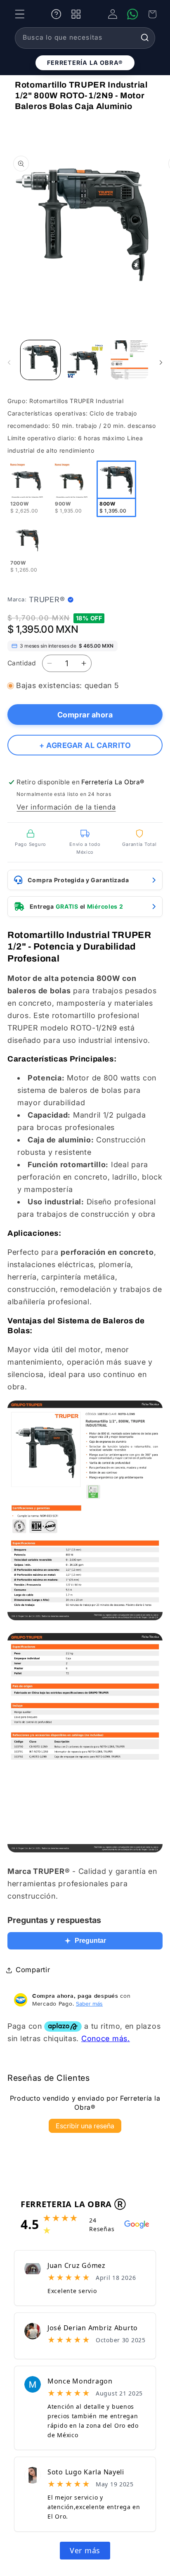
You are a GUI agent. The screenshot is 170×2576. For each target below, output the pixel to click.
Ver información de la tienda (66, 807)
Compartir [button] (33, 1970)
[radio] (27, 489)
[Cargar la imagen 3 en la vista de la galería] (130, 360)
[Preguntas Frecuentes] (56, 14)
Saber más (89, 2004)
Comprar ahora (85, 715)
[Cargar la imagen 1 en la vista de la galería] (40, 360)
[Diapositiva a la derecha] (161, 363)
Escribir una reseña (85, 2126)
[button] (20, 14)
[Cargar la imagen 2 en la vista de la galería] (85, 360)
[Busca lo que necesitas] (145, 38)
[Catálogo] (76, 14)
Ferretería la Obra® (85, 63)
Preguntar (90, 1941)
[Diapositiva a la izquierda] (9, 363)
